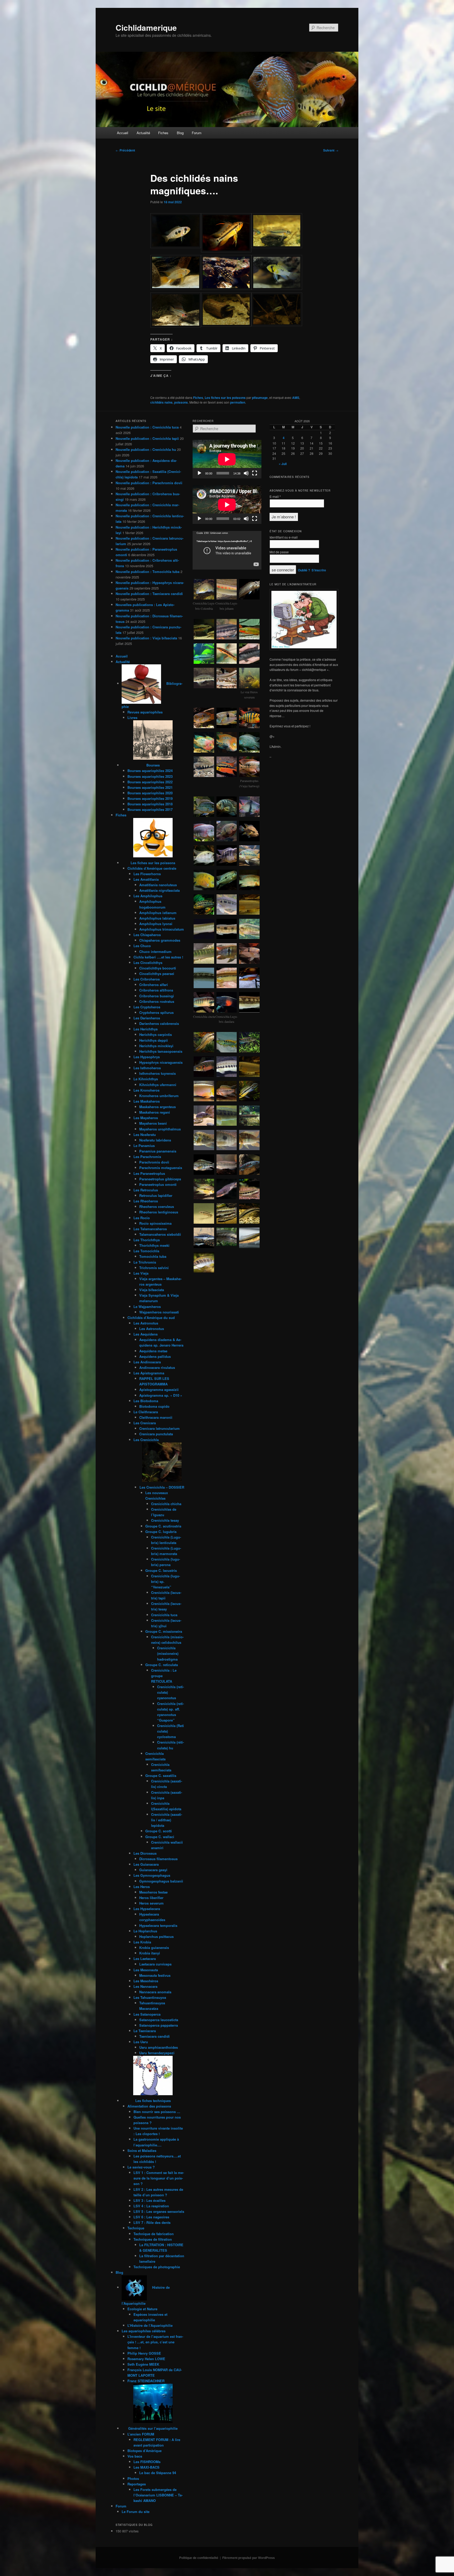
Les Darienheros (147, 1018)
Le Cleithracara (146, 1412)
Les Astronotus (146, 1323)
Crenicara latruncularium (159, 1428)
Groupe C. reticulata (162, 1665)
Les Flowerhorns (147, 874)
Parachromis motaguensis (161, 1168)
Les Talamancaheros (150, 1229)
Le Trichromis (145, 1262)
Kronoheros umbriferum (159, 1096)
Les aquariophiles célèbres (144, 2331)
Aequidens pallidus (155, 1356)
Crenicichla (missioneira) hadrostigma (168, 1653)
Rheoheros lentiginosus (159, 1212)
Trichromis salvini (154, 1268)
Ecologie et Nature (142, 2309)
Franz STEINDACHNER (146, 2381)
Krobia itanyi (150, 1953)
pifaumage (260, 398)
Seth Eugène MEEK (143, 2364)
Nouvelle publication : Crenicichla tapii (147, 438)
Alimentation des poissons (149, 2106)
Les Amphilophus (148, 896)
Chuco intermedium (155, 951)
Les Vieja (141, 1273)
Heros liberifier (151, 1898)
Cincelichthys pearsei (157, 974)
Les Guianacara (146, 1864)
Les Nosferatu (145, 1135)
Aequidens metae (153, 1351)
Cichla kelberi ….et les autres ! (158, 957)
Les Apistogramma (149, 1373)
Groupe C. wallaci (160, 1837)
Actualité (143, 133)
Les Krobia (142, 1942)
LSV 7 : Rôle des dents (152, 2222)
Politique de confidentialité (199, 2558)
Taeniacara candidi (154, 2036)
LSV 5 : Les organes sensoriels (159, 2211)
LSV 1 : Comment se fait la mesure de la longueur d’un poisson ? (159, 2178)
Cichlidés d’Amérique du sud (151, 1318)
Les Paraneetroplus (149, 1173)
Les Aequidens (146, 1334)
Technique (136, 2228)
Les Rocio (142, 1218)
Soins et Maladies (142, 2150)
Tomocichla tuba (153, 1256)
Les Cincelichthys (148, 963)
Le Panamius (144, 1146)
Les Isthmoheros (147, 1068)
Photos (133, 2478)
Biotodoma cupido (154, 1406)
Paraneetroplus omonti (158, 1184)
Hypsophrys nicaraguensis (161, 1062)
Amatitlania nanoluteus (158, 885)
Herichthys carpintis (156, 1034)
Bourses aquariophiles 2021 (150, 787)
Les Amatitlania (146, 879)
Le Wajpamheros (147, 1307)
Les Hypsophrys (147, 1057)
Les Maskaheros (147, 1101)
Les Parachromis (147, 1157)
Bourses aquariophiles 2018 (150, 804)
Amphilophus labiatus (157, 918)
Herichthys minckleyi (156, 1046)
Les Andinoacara (147, 1362)
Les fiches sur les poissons (225, 398)
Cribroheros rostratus (157, 1001)
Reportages (137, 2484)
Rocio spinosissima (155, 1223)
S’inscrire (319, 570)
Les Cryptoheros (147, 1007)
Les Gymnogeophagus (152, 1875)
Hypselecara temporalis (158, 1925)
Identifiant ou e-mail (284, 537)
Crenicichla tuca (164, 1615)
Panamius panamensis (158, 1151)
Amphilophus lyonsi (156, 924)
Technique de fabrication (154, 2234)
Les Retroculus (146, 1190)
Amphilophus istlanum (158, 913)
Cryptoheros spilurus (156, 1012)
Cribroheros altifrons (156, 990)
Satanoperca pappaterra (159, 2025)
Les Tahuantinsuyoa (150, 1997)
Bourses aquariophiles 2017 (150, 809)
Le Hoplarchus (145, 1931)
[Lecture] (199, 473)
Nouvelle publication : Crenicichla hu (146, 449)
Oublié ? (304, 570)
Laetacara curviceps (155, 1964)
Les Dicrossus (145, 1853)
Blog (180, 133)
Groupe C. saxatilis (161, 1775)
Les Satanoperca (147, 2014)
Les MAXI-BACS (146, 2467)
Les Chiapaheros (147, 935)
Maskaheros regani (155, 1112)
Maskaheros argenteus (158, 1107)
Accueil (123, 133)
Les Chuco (142, 946)
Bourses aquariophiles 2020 (150, 793)
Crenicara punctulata (156, 1434)
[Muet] (246, 473)
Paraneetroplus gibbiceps (160, 1179)
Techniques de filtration (153, 2239)
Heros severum (151, 1903)
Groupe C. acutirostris (163, 1526)
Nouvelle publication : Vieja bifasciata (146, 638)
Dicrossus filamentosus (158, 1859)
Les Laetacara (145, 1959)
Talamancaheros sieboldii (160, 1234)
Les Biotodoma (146, 1401)
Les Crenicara (145, 1423)
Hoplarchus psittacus (156, 1936)
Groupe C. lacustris (161, 1570)
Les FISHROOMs (147, 2462)
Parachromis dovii (154, 1162)
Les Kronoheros (146, 1090)
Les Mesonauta (146, 1970)
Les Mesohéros (146, 1981)
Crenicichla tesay (165, 1520)
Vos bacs (135, 2456)
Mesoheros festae (153, 1892)
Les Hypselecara (147, 1909)
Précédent (125, 150)
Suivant (331, 150)
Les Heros (142, 1887)
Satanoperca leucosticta (159, 2020)
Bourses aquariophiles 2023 (150, 776)
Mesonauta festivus (155, 1975)
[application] (227, 459)
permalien (238, 402)
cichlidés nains (161, 402)
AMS (296, 398)
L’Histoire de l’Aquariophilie (150, 2325)
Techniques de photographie (157, 2267)
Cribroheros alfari (154, 985)
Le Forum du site (136, 2512)
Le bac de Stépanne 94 (158, 2473)
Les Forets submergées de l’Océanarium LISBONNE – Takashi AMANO (158, 2495)
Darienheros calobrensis (159, 1023)
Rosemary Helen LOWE (146, 2359)
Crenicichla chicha (166, 1504)
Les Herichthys (146, 1029)
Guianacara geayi (153, 1870)
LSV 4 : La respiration (151, 2206)
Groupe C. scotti (159, 1831)
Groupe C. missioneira (164, 1631)
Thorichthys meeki (154, 1245)
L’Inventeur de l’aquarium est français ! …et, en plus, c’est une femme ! (155, 2342)
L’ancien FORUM (141, 2434)
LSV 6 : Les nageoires (151, 2217)
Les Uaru (141, 2042)
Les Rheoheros (146, 1201)
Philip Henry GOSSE (144, 2353)
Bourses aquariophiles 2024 (150, 771)
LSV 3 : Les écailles (149, 2200)
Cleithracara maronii (156, 1417)
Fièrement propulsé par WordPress (249, 2558)
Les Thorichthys (147, 1240)
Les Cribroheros (147, 979)
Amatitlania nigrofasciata (159, 890)
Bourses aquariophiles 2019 (150, 798)
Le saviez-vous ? (141, 2167)
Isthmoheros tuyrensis (158, 1073)
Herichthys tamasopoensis (161, 1051)
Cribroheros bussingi (157, 996)
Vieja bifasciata (152, 1290)
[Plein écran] (255, 473)
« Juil (283, 464)
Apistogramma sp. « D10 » (161, 1395)
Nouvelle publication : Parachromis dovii (149, 483)
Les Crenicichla (146, 1440)
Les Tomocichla (146, 1251)
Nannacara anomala (155, 1992)
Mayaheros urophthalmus (160, 1129)
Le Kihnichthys (146, 1079)
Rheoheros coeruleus (157, 1206)
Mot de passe (279, 552)
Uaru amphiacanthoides (159, 2047)
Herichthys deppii (154, 1040)
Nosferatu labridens (155, 1140)
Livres (132, 718)
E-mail (275, 496)
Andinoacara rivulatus (157, 1367)
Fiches (163, 133)
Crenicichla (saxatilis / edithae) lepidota (167, 1820)
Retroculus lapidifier (156, 1195)
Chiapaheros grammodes (160, 940)
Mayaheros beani (153, 1123)
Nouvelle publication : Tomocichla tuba (148, 572)
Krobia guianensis (154, 1947)
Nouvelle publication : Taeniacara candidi (149, 594)
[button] (176, 231)
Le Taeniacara (145, 2031)
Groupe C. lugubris (161, 1532)
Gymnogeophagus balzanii (161, 1881)
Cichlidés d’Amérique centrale (152, 868)
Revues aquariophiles (145, 712)
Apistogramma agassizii (159, 1389)
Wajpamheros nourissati (159, 1312)
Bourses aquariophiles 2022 (150, 782)
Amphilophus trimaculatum (162, 929)
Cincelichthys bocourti (158, 968)
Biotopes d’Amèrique (145, 2451)
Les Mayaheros (146, 1118)
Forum (197, 133)
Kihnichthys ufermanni (158, 1085)
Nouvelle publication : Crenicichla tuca (147, 427)
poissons (181, 402)
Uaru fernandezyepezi (157, 2053)
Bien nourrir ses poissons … (157, 2112)
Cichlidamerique (146, 27)
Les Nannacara (145, 1986)
